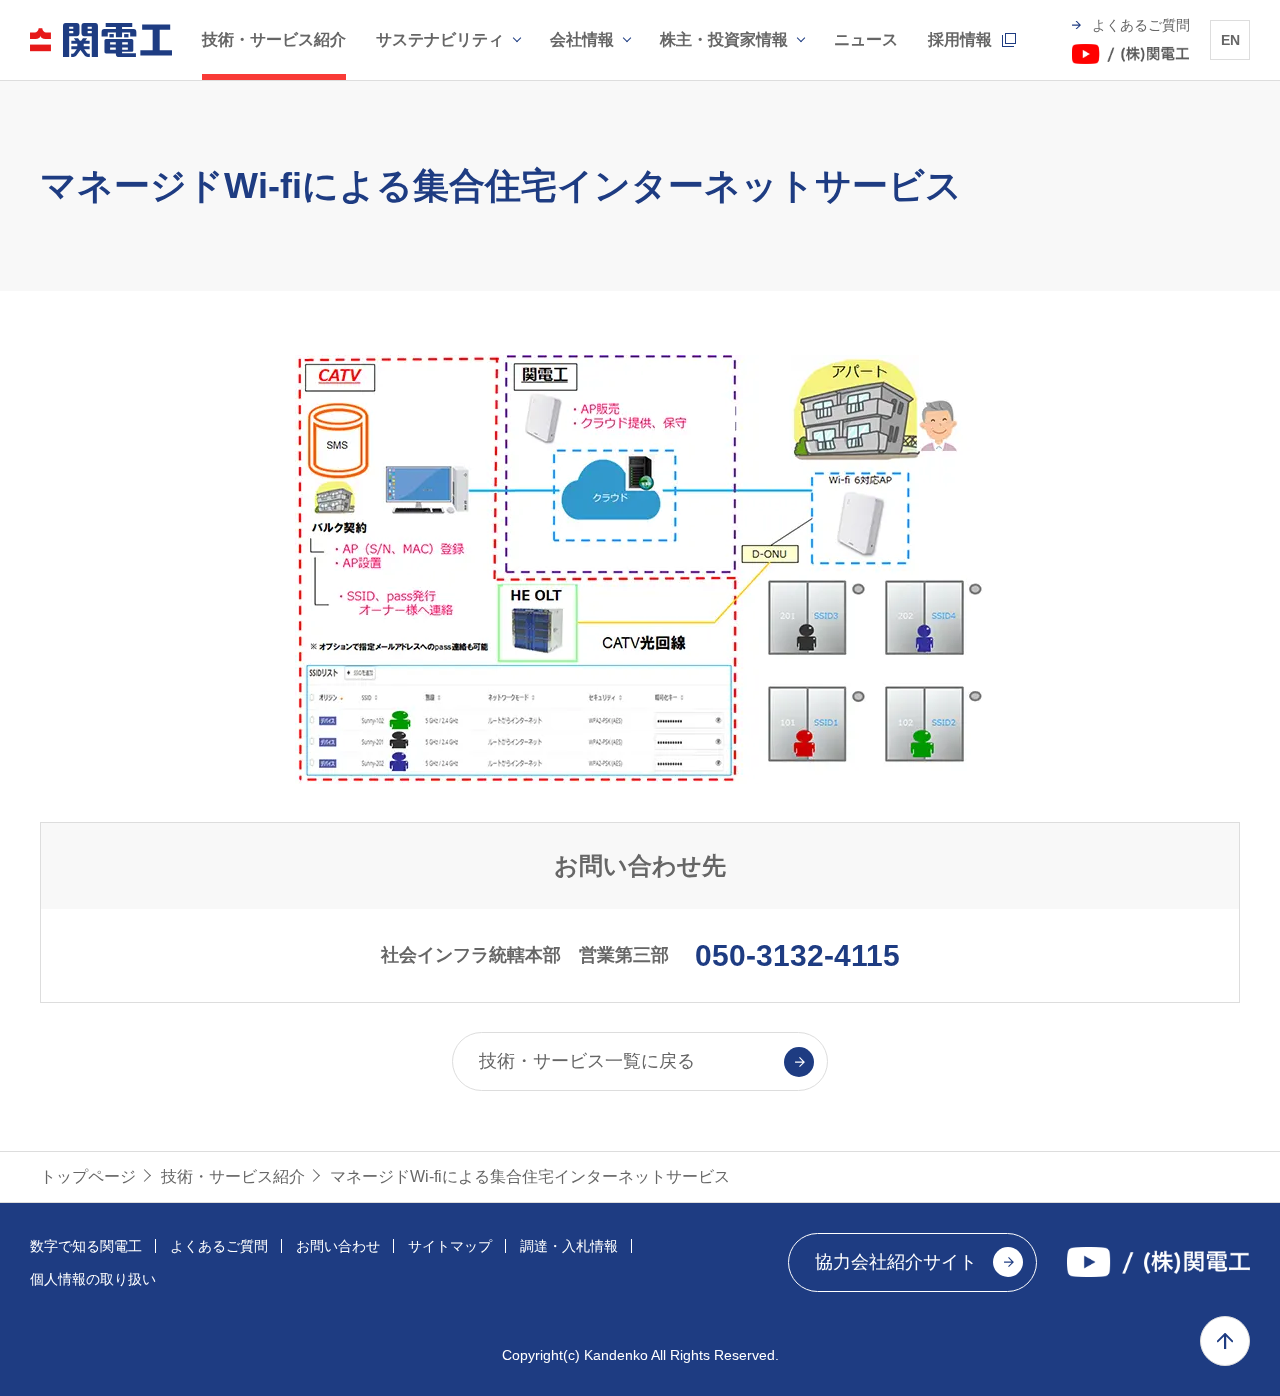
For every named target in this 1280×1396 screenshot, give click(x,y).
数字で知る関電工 (86, 1246)
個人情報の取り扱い (93, 1279)
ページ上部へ (1225, 1341)
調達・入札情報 (569, 1246)
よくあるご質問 (219, 1246)
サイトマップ (450, 1246)
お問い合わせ (338, 1246)
